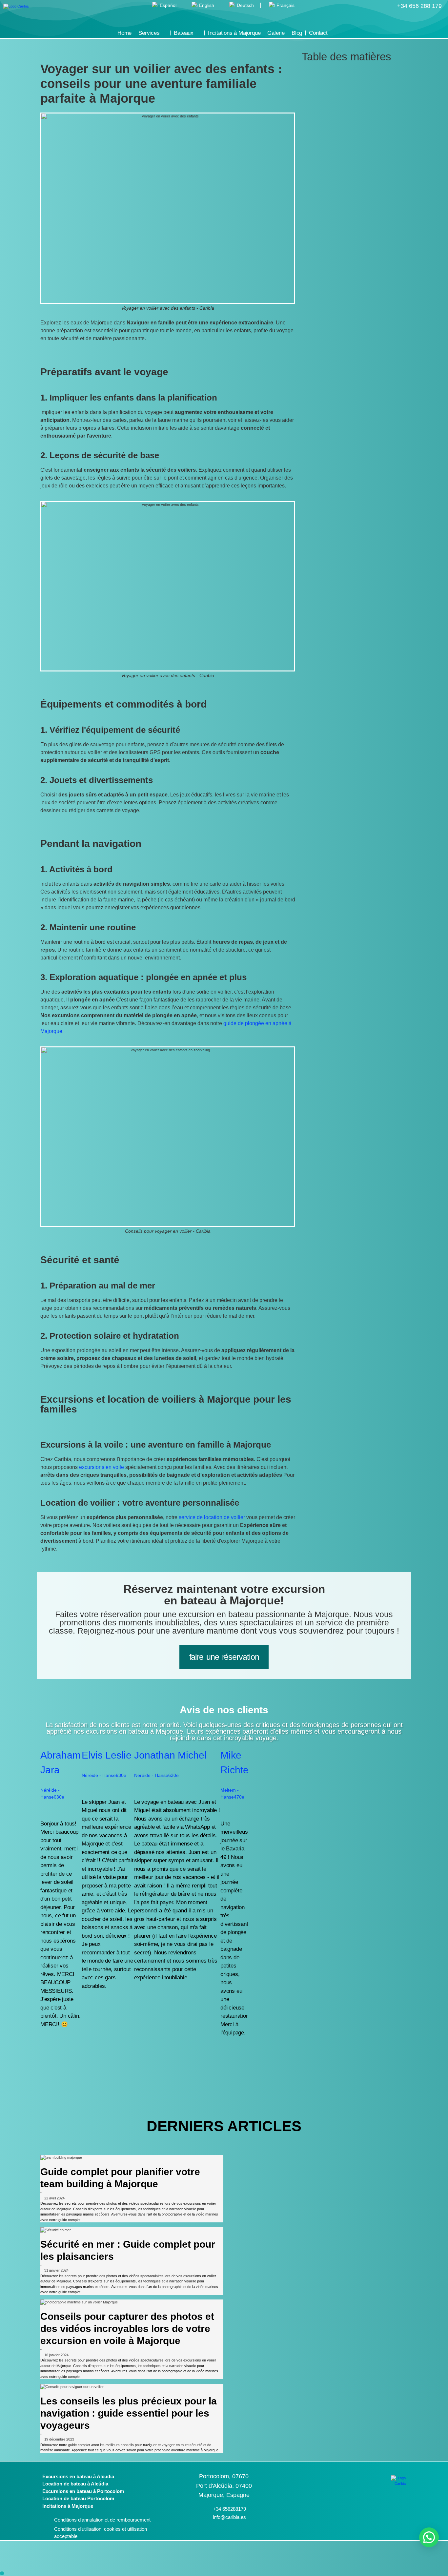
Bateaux (184, 33)
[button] (355, 73)
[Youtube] (394, 2518)
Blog (297, 33)
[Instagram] (367, 2518)
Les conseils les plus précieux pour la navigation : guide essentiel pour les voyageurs (129, 2413)
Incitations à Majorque (234, 33)
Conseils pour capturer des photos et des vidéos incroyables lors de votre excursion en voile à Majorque (127, 2329)
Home (124, 33)
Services (149, 33)
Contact (318, 33)
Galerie (276, 33)
